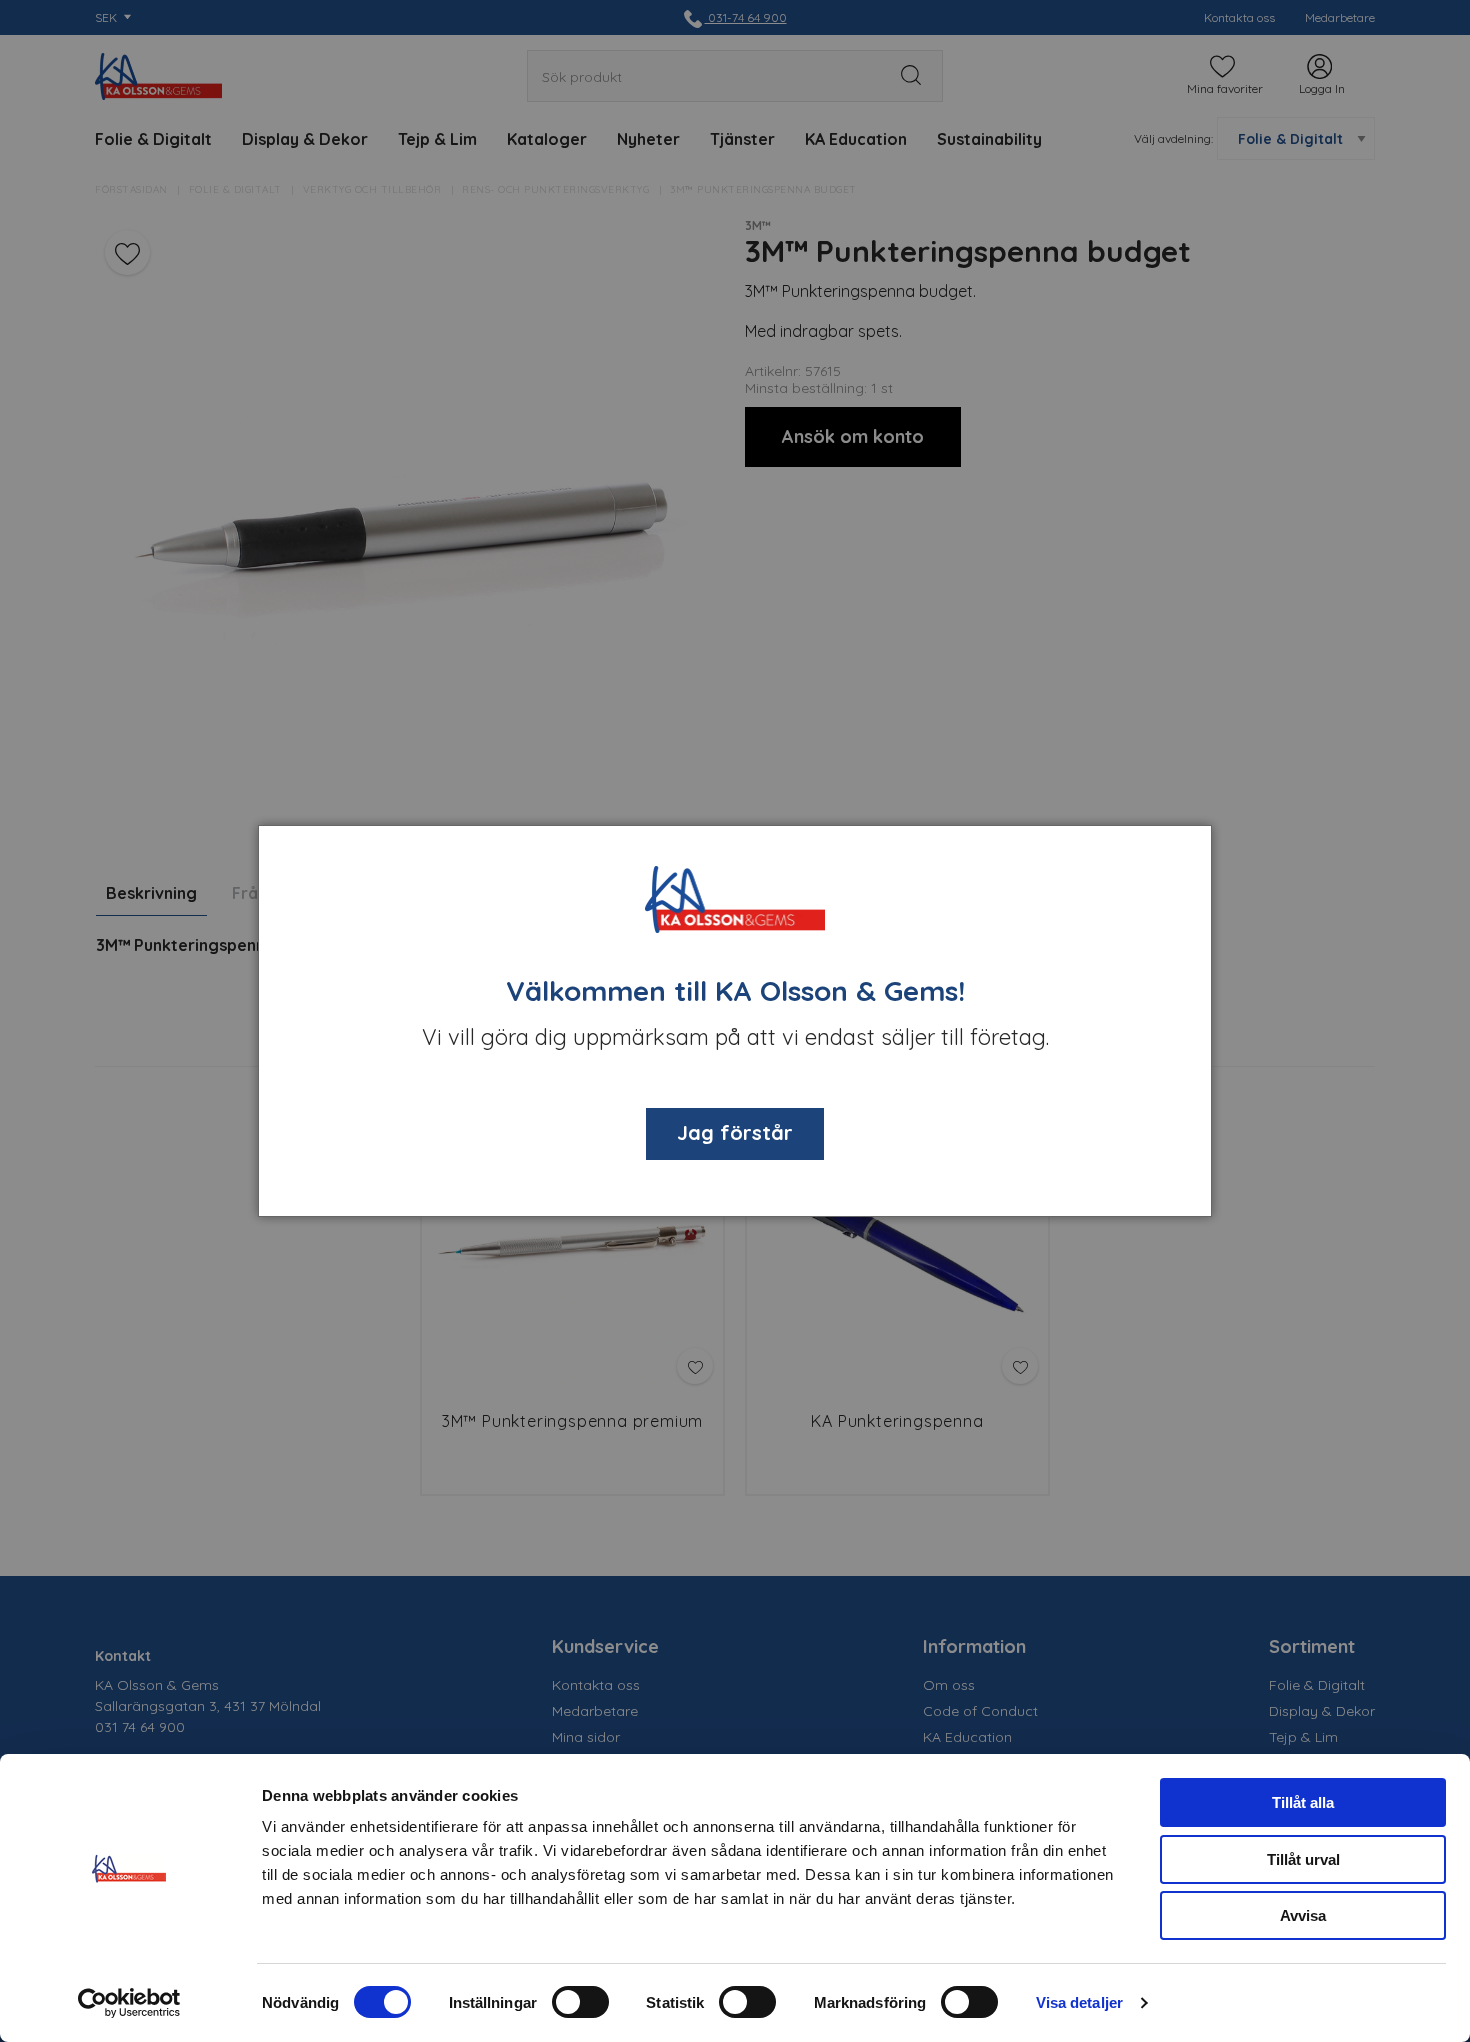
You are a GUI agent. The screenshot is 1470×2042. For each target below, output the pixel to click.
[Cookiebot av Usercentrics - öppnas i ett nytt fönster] (129, 2003)
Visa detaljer (1079, 2002)
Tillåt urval (1303, 1859)
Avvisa (1303, 1915)
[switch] (580, 2002)
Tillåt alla (1303, 1802)
